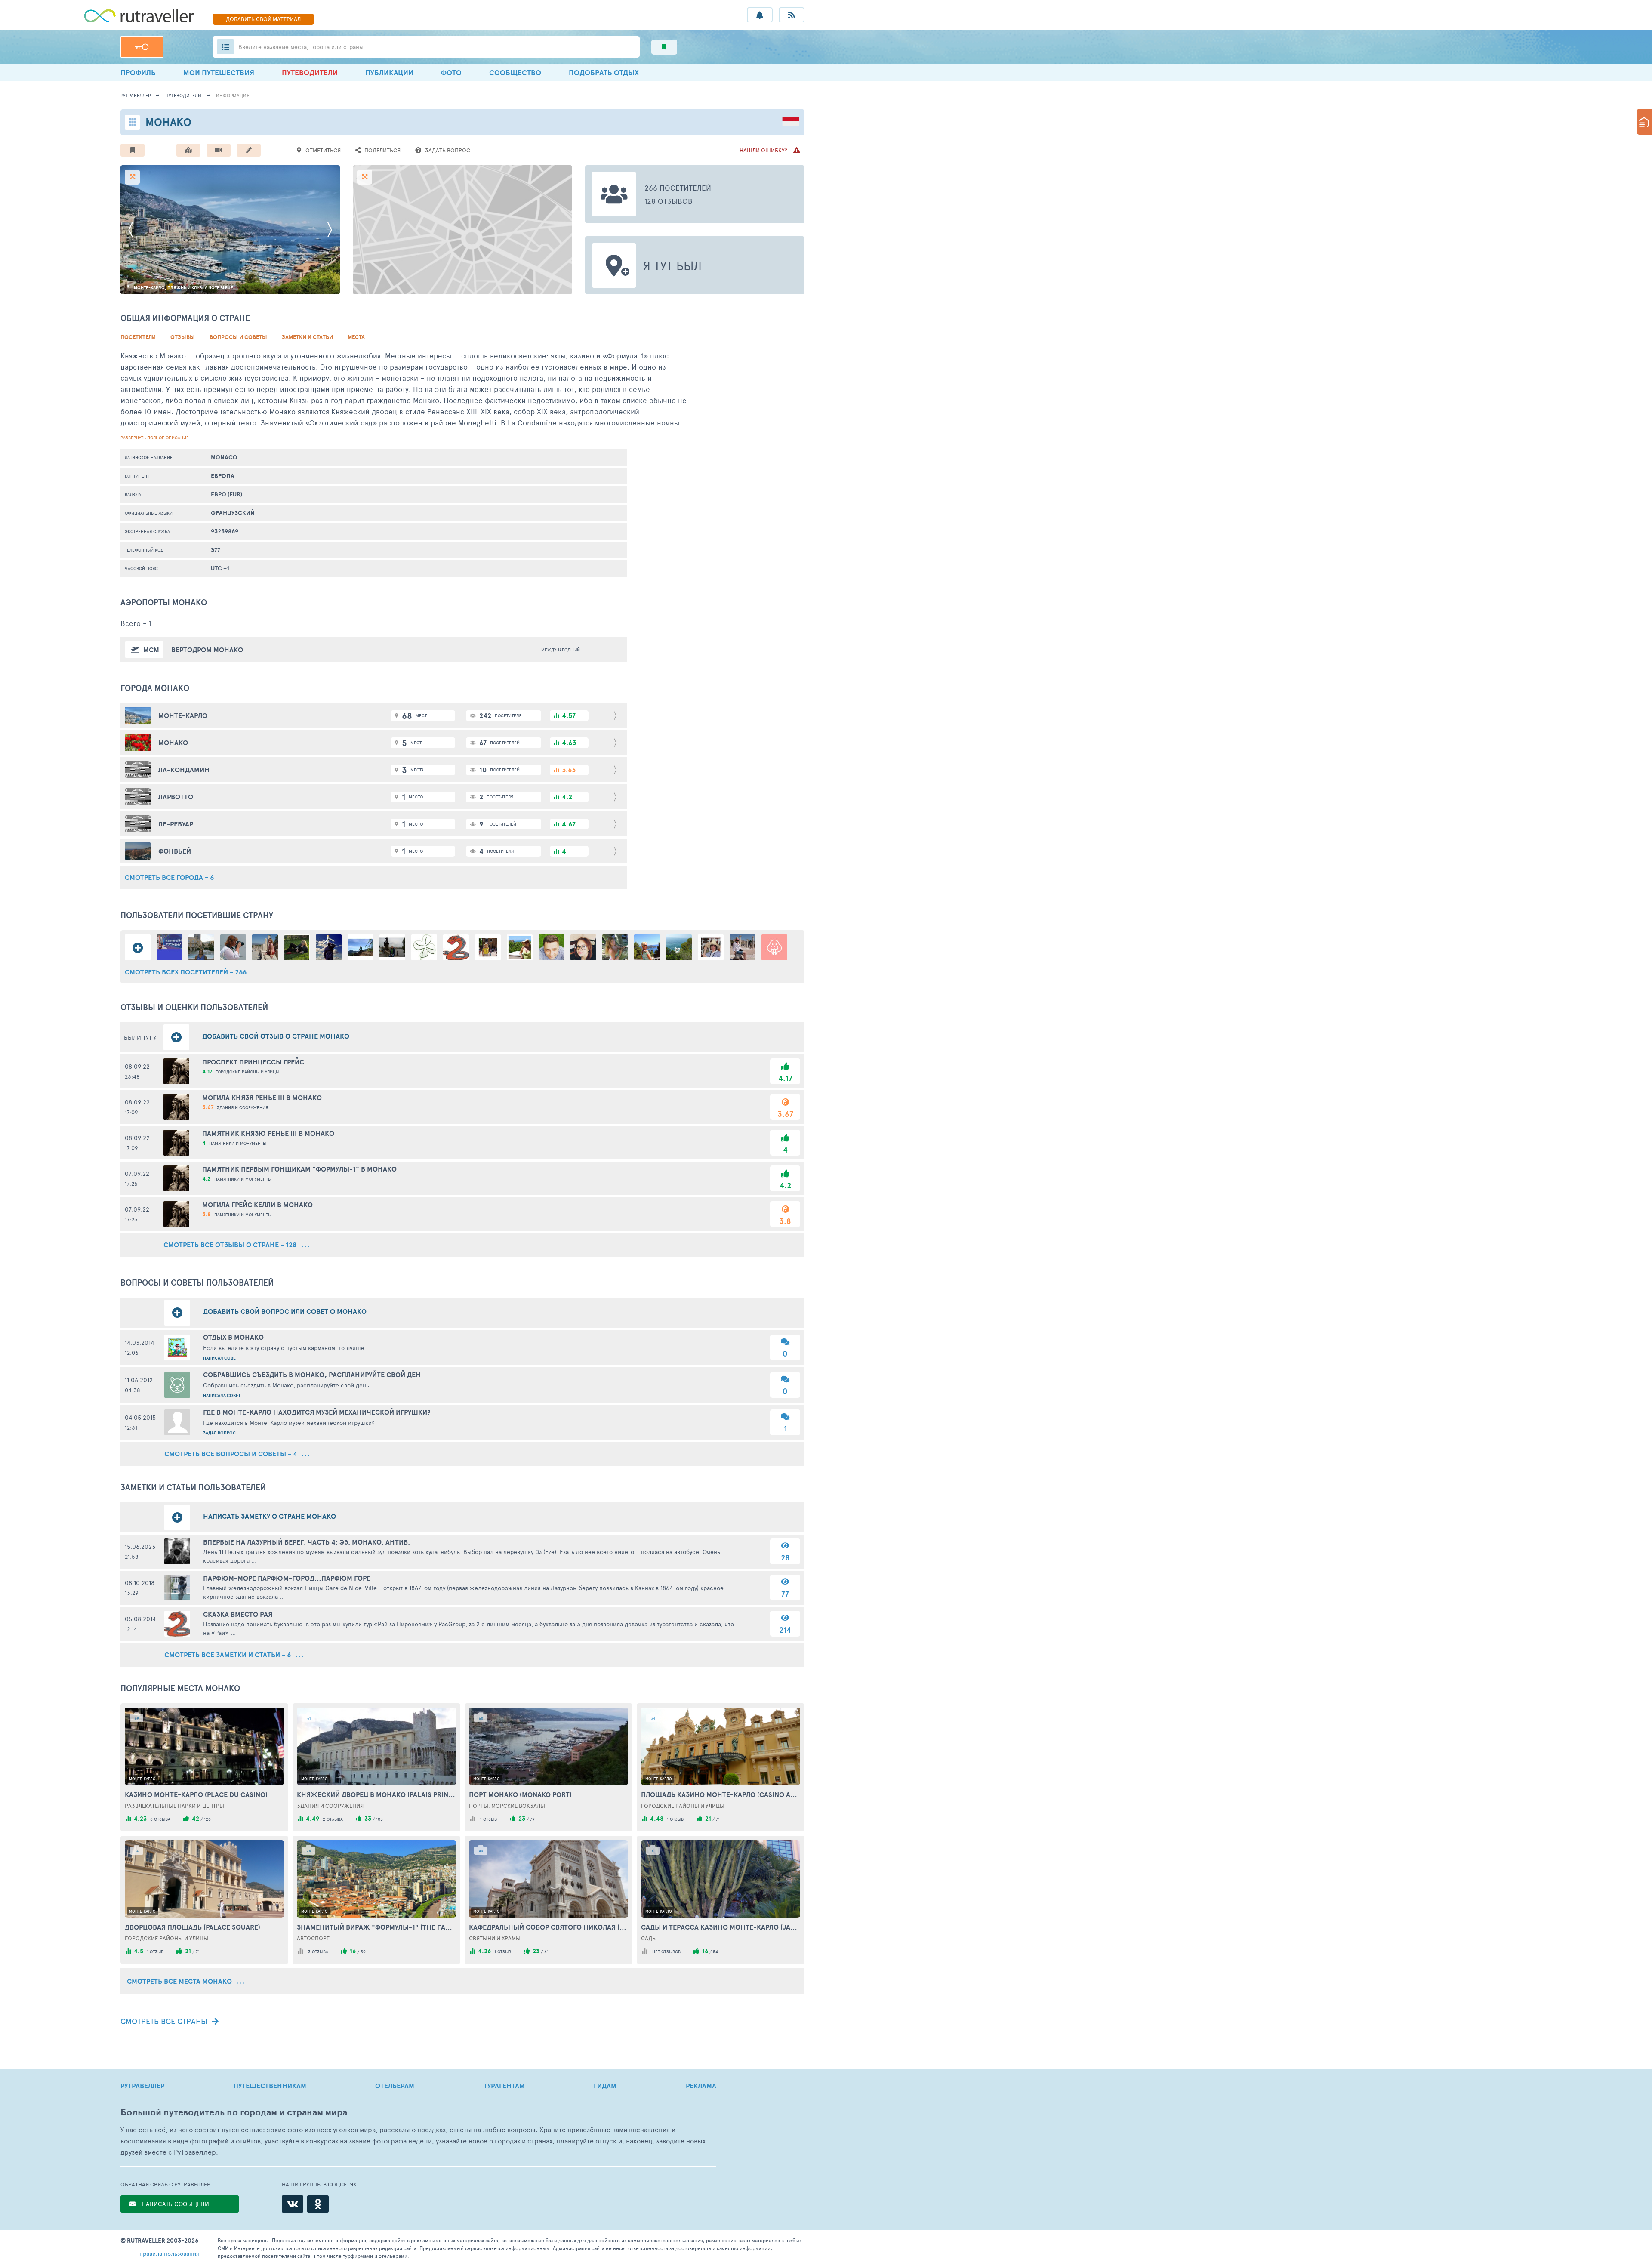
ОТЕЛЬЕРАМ (395, 2086)
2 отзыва (333, 1819)
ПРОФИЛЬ (138, 72)
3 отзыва (160, 1819)
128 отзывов (669, 201)
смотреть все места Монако (180, 1981)
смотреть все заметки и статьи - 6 (228, 1655)
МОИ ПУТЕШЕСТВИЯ (219, 72)
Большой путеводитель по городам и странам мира (234, 2112)
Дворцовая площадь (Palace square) (193, 1927)
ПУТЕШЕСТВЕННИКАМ (270, 2086)
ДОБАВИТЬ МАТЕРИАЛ (263, 19)
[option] (230, 230)
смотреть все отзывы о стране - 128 (231, 1245)
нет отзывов (666, 1952)
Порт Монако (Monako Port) (520, 1794)
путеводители (183, 95)
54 (715, 1952)
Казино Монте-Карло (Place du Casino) (196, 1794)
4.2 (785, 1185)
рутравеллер (136, 95)
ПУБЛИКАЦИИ (389, 72)
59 (363, 1952)
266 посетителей (678, 188)
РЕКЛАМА (701, 2086)
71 (718, 1819)
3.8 (785, 1221)
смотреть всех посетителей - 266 (186, 972)
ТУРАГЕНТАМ (504, 2086)
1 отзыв (489, 1819)
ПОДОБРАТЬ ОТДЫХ (604, 72)
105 (379, 1819)
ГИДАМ (605, 2086)
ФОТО (451, 72)
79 (532, 1819)
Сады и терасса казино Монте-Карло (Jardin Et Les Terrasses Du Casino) (721, 1927)
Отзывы (183, 337)
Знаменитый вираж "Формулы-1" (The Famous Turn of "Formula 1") (376, 1927)
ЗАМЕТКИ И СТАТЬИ (307, 337)
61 (546, 1952)
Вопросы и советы (238, 337)
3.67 (785, 1114)
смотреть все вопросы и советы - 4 (232, 1454)
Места (356, 337)
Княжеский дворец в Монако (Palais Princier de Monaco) (376, 1794)
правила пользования (169, 2253)
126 (207, 1819)
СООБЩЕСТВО (515, 72)
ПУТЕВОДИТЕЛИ (310, 72)
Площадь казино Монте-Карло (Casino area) (721, 1794)
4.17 (785, 1078)
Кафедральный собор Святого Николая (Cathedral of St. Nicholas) (549, 1927)
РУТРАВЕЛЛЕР (142, 2086)
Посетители (138, 337)
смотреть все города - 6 (169, 877)
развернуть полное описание (155, 438)
